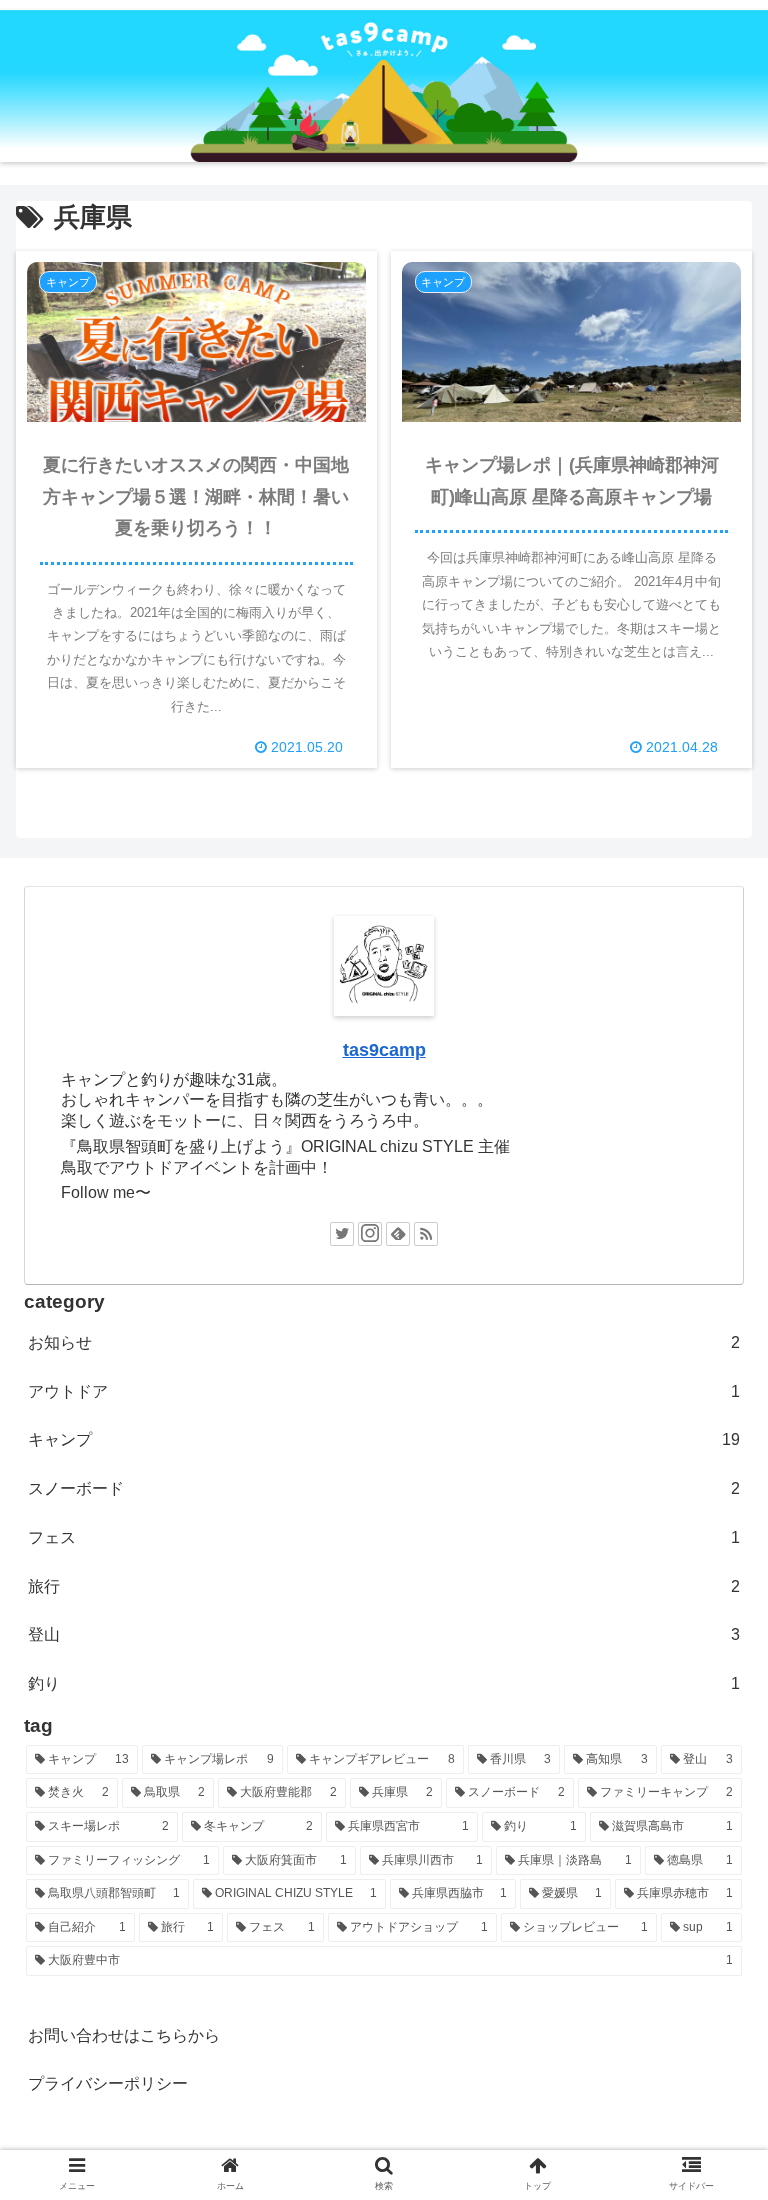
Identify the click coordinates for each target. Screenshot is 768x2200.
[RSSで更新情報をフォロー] (426, 1234)
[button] (709, 1810)
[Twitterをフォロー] (342, 1234)
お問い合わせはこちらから (124, 2035)
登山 (384, 1634)
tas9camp (384, 1050)
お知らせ (384, 1342)
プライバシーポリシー (108, 2083)
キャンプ (384, 1439)
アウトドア (384, 1391)
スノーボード (384, 1488)
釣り (384, 1683)
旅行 (384, 1586)
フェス (384, 1537)
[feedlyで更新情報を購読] (398, 1234)
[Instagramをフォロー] (370, 1234)
